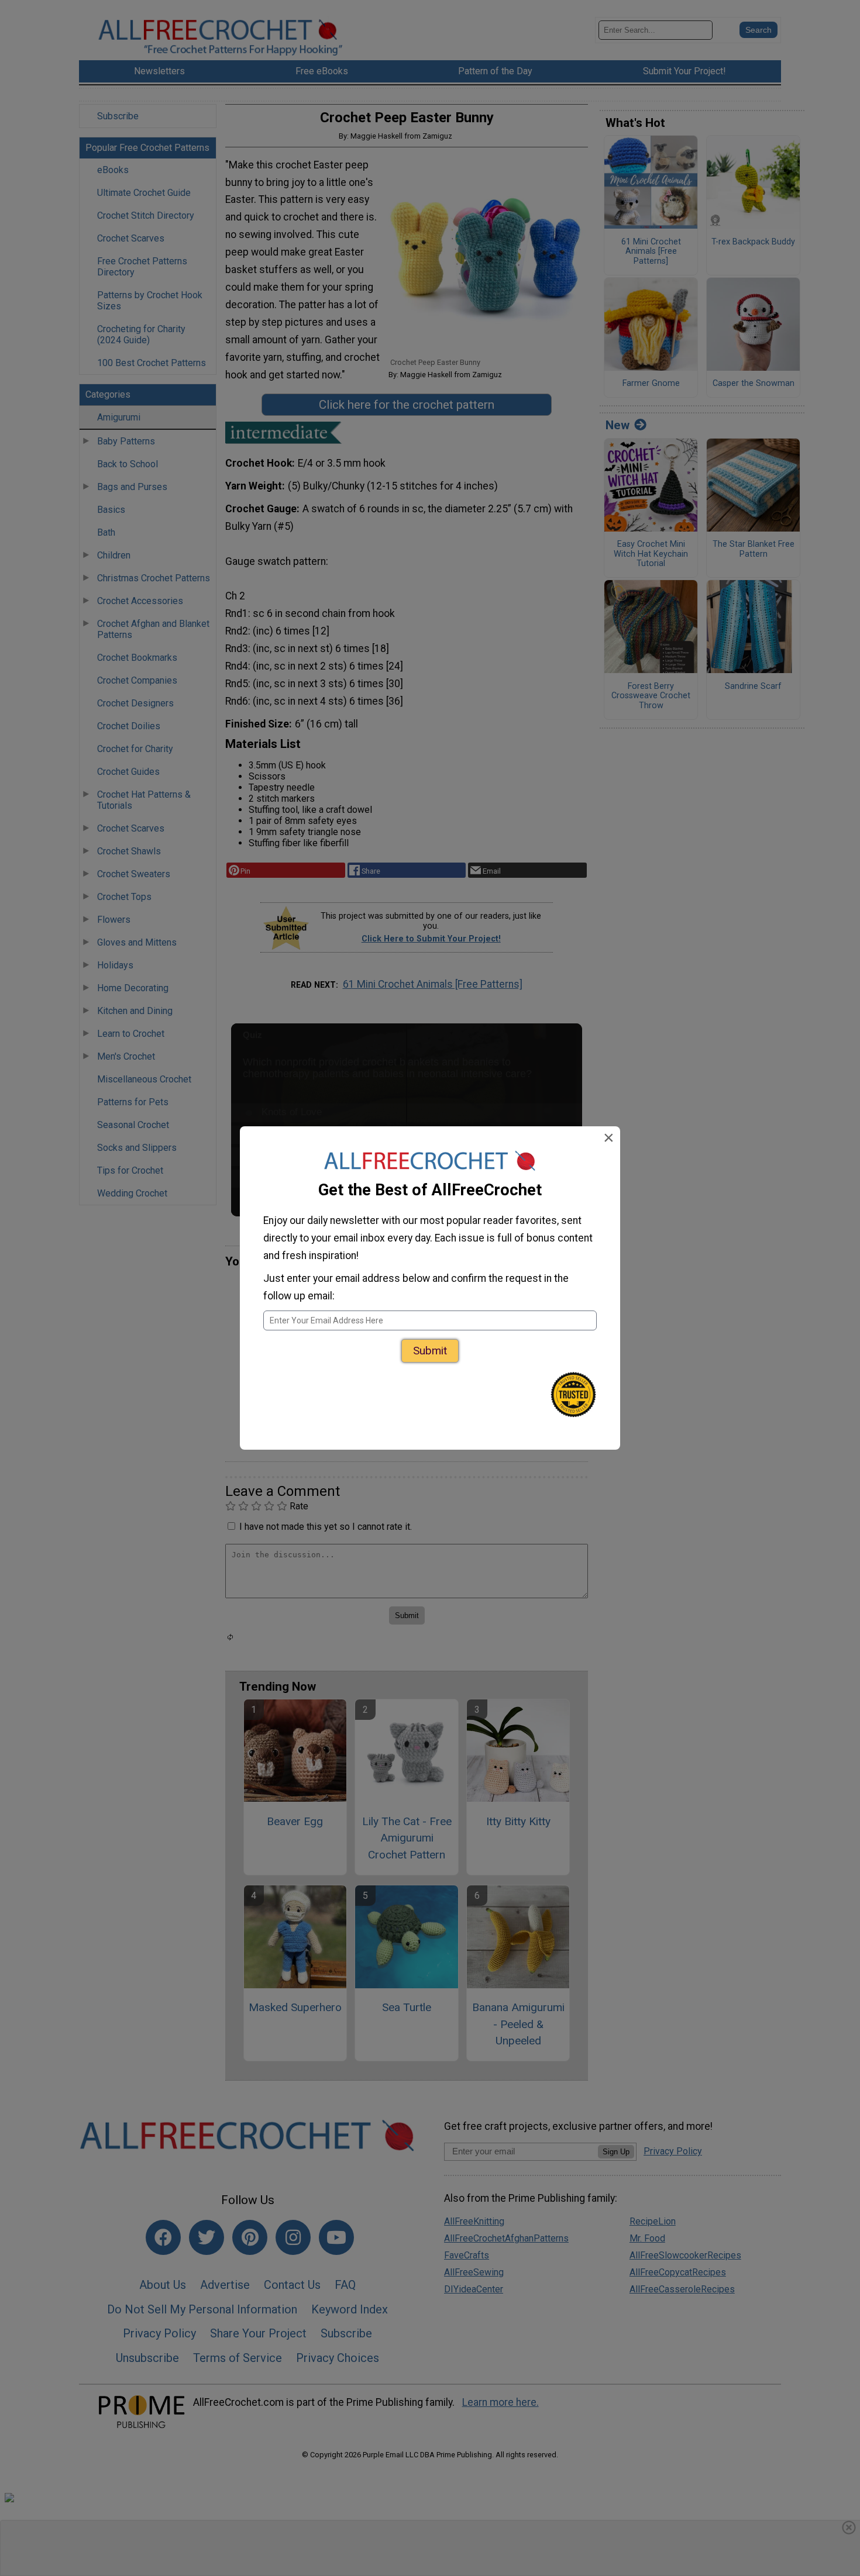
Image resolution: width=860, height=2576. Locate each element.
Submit (430, 1351)
